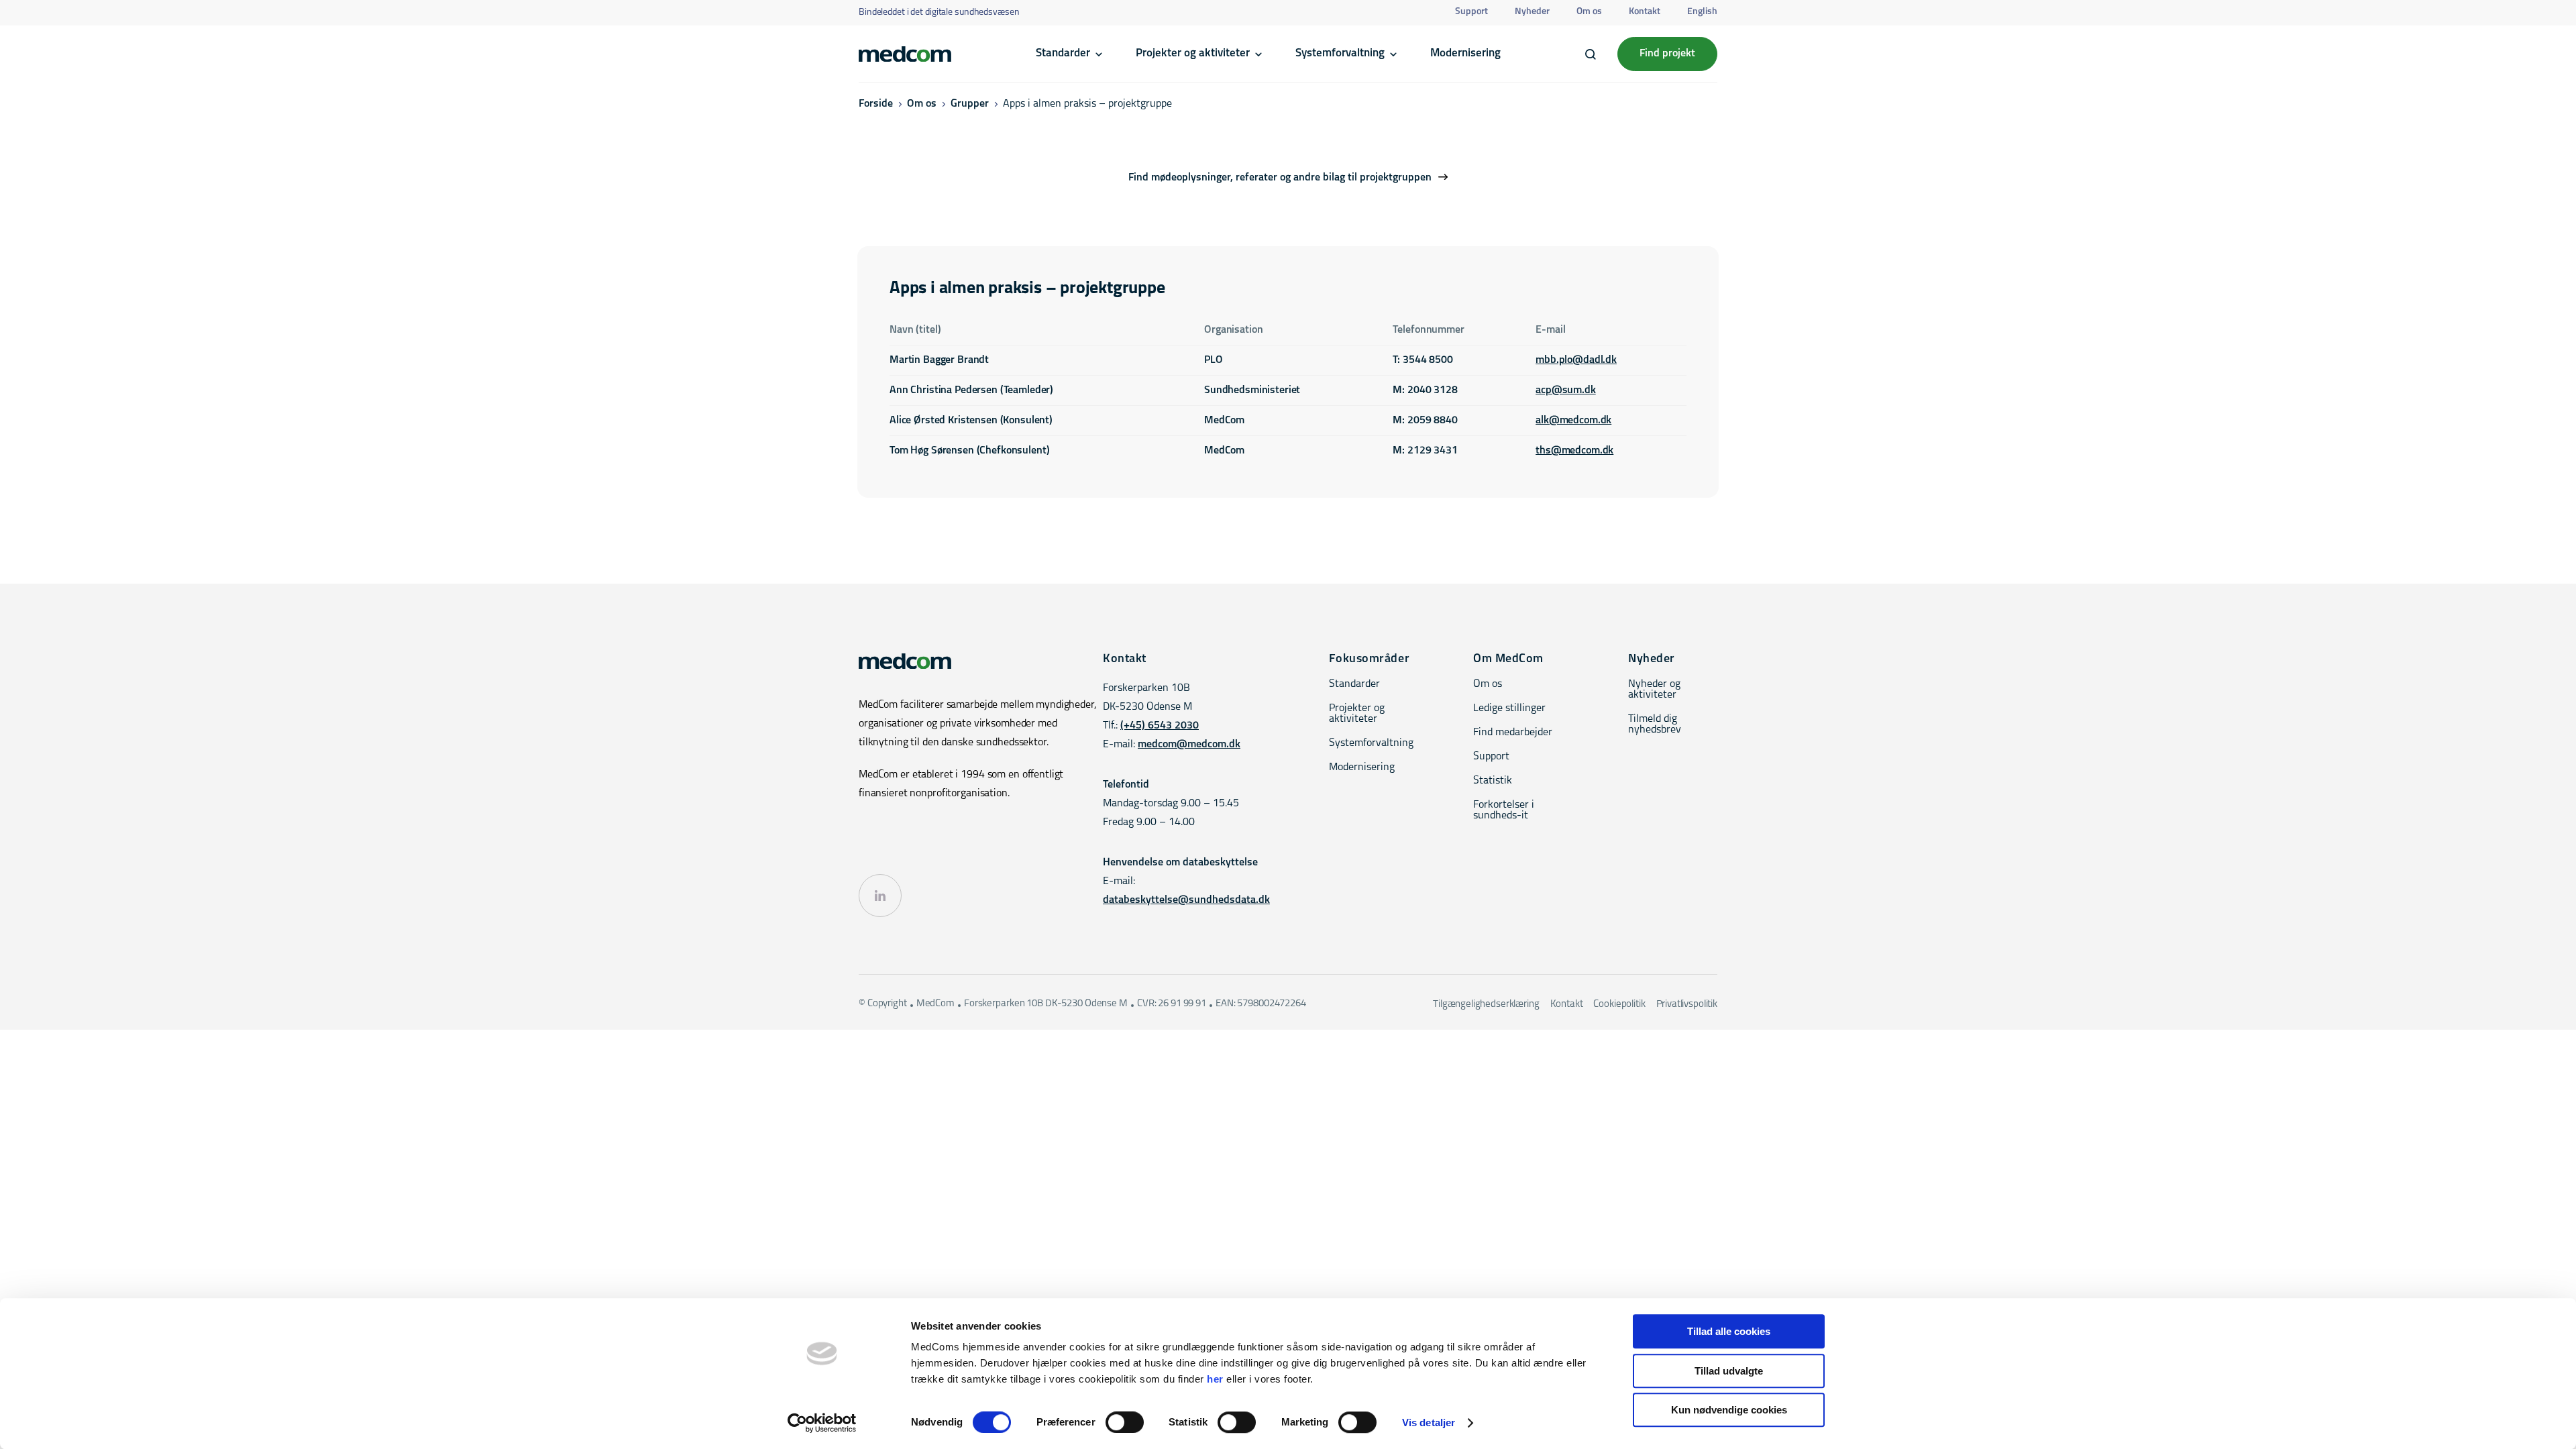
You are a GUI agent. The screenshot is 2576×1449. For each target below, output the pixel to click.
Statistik (1493, 781)
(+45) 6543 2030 (1160, 726)
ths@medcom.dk (1574, 451)
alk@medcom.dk (1573, 421)
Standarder (1063, 53)
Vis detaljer (1429, 1423)
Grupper (970, 104)
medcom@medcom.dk (1189, 745)
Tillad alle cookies (1729, 1331)
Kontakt (1645, 12)
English (1702, 12)
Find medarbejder (1513, 733)
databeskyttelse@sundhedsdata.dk (1186, 900)
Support (1471, 12)
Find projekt (1667, 54)
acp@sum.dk (1566, 390)
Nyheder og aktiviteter (1654, 690)
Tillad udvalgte (1729, 1371)
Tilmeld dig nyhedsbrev (1655, 724)
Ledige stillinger (1509, 708)
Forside (876, 104)
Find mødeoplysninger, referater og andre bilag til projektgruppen (1280, 178)
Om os (1589, 12)
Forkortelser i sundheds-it (1504, 810)
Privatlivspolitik (1687, 1005)
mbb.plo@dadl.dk (1576, 360)
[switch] (1125, 1422)
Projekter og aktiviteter (1193, 53)
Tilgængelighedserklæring (1486, 1005)
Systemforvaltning (1340, 53)
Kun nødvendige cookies (1729, 1410)
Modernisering (1465, 53)
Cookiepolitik (1619, 1005)
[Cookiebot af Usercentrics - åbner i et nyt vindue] (822, 1423)
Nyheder (1532, 12)
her (1215, 1379)
